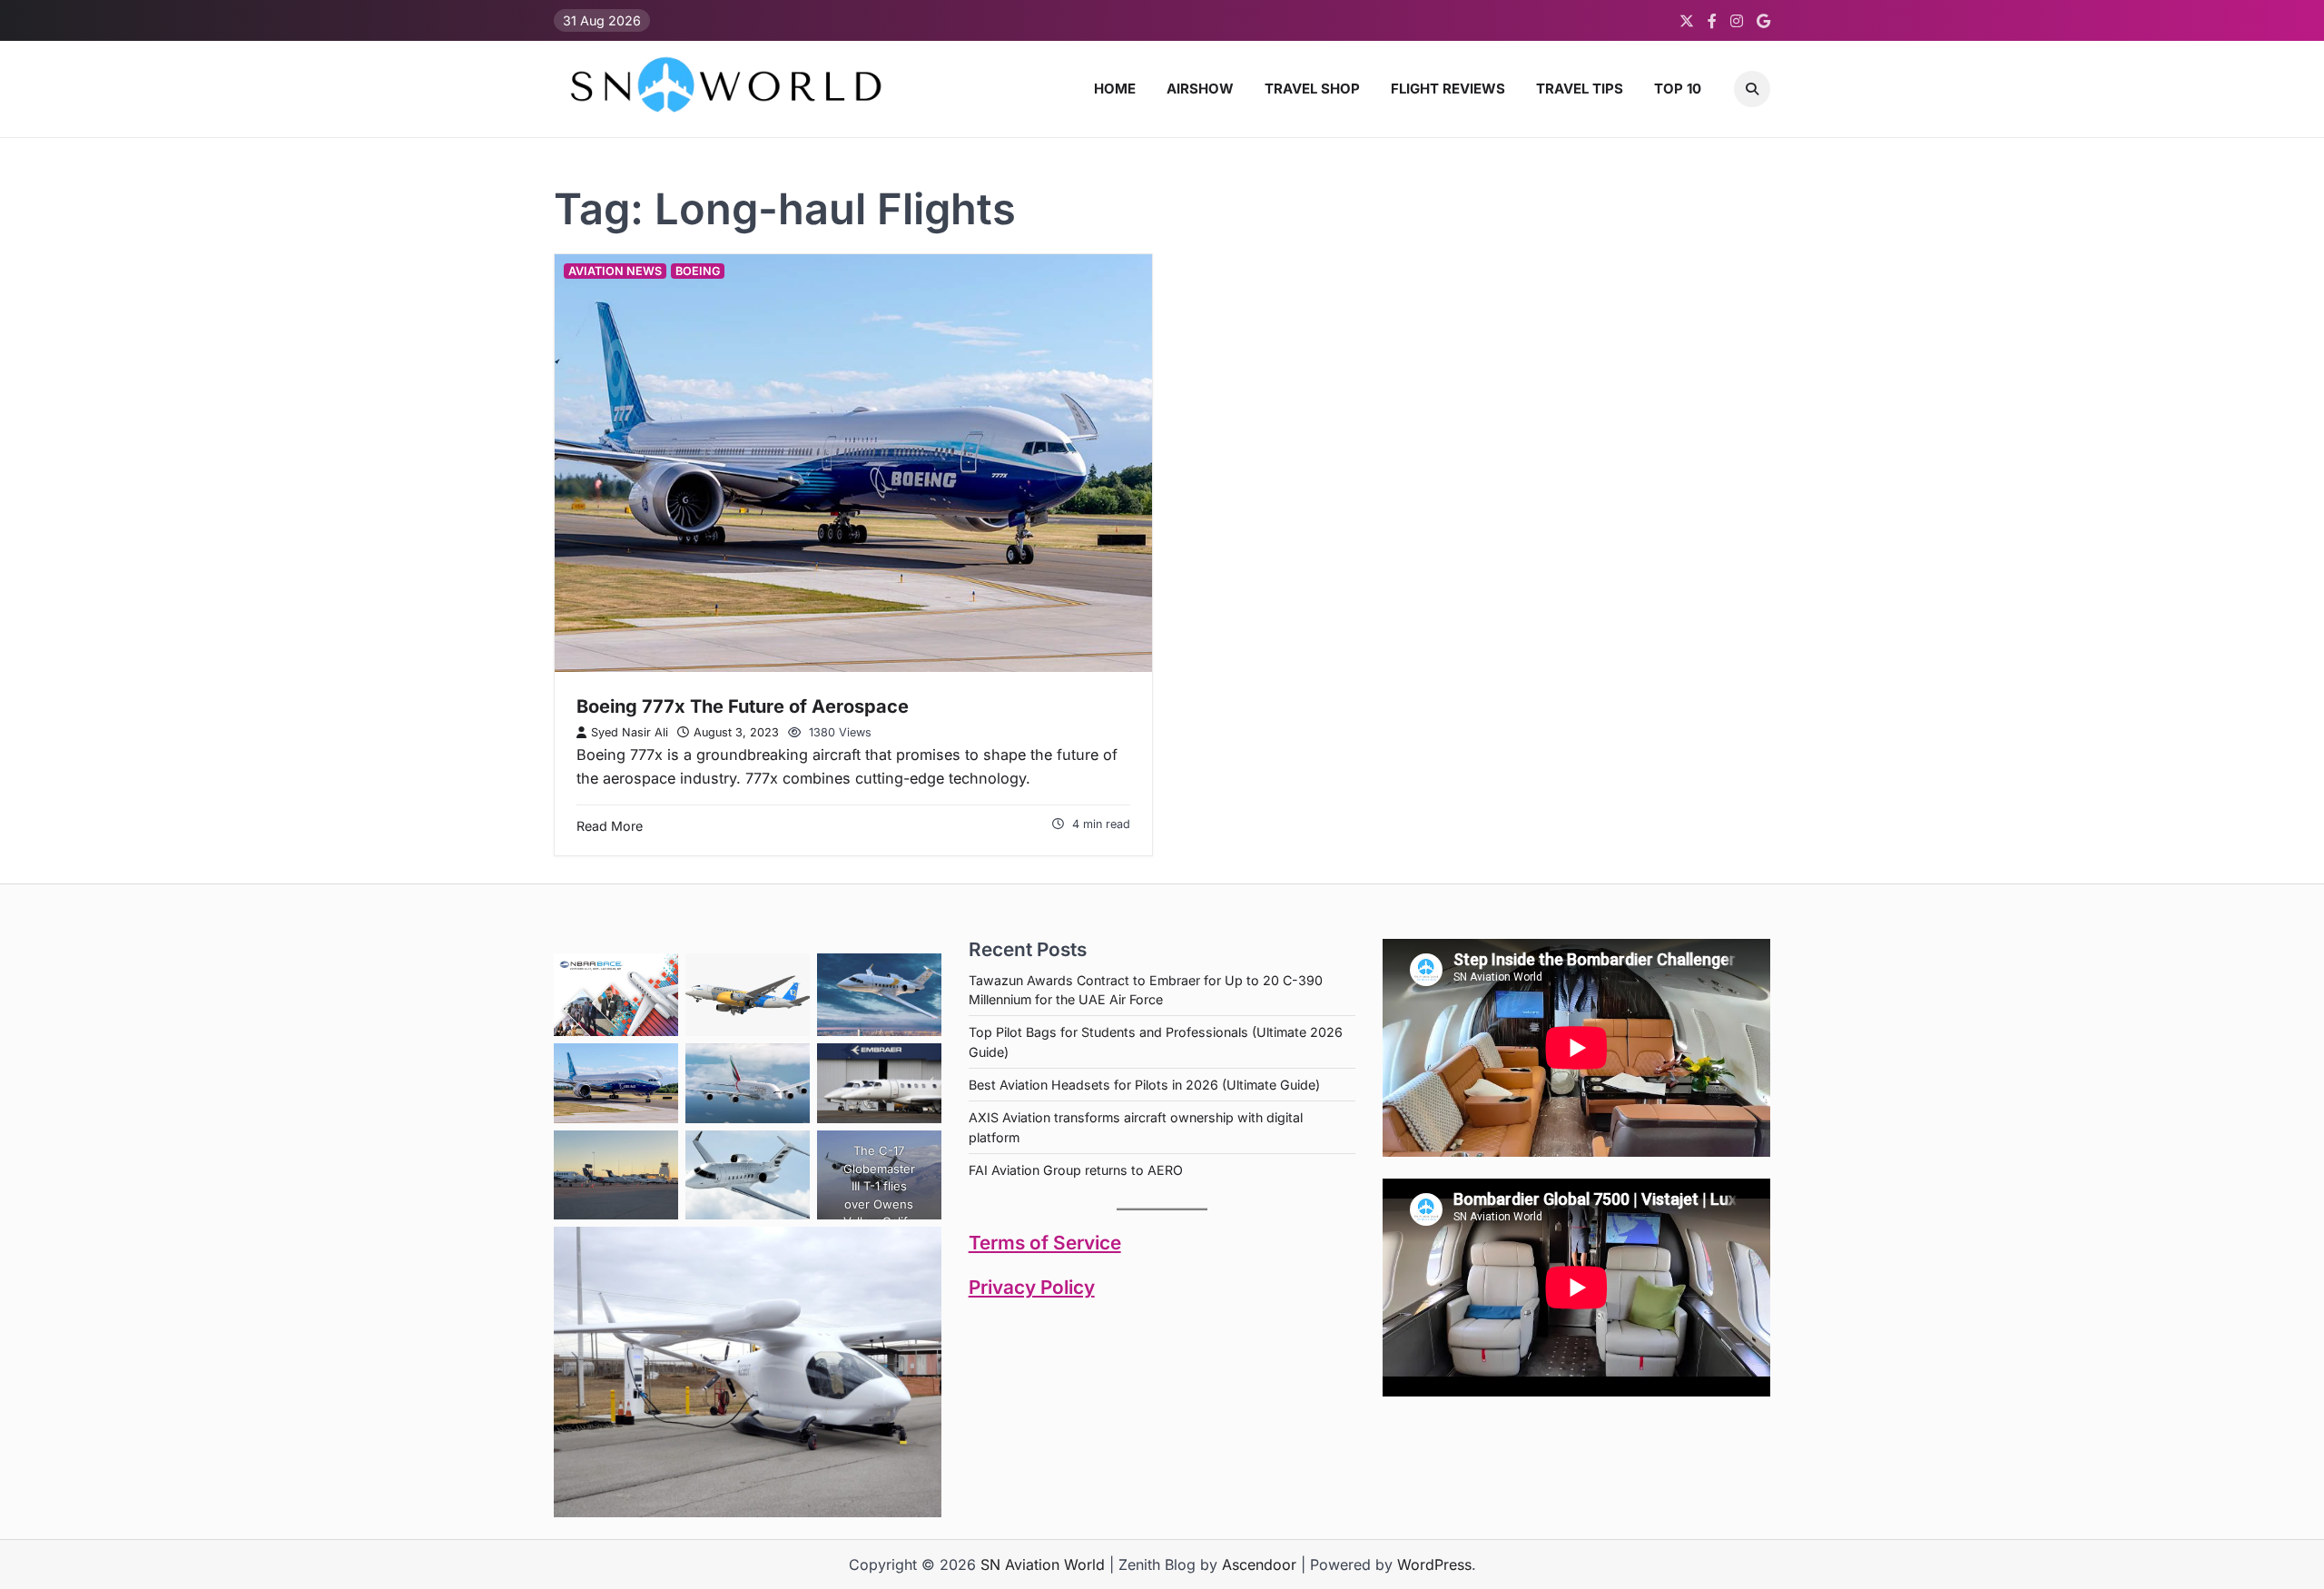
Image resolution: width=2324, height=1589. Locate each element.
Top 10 (1678, 89)
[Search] (1752, 89)
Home (1115, 89)
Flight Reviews (1448, 89)
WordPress (1434, 1564)
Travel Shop (1312, 89)
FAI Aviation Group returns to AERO (1076, 1170)
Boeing (698, 271)
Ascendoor (1259, 1564)
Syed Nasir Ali (630, 732)
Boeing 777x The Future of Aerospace (743, 706)
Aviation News (615, 271)
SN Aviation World (1043, 1564)
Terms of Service (1045, 1243)
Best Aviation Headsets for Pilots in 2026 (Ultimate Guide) (1144, 1085)
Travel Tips (1580, 89)
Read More (610, 826)
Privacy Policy (1032, 1287)
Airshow (1200, 89)
